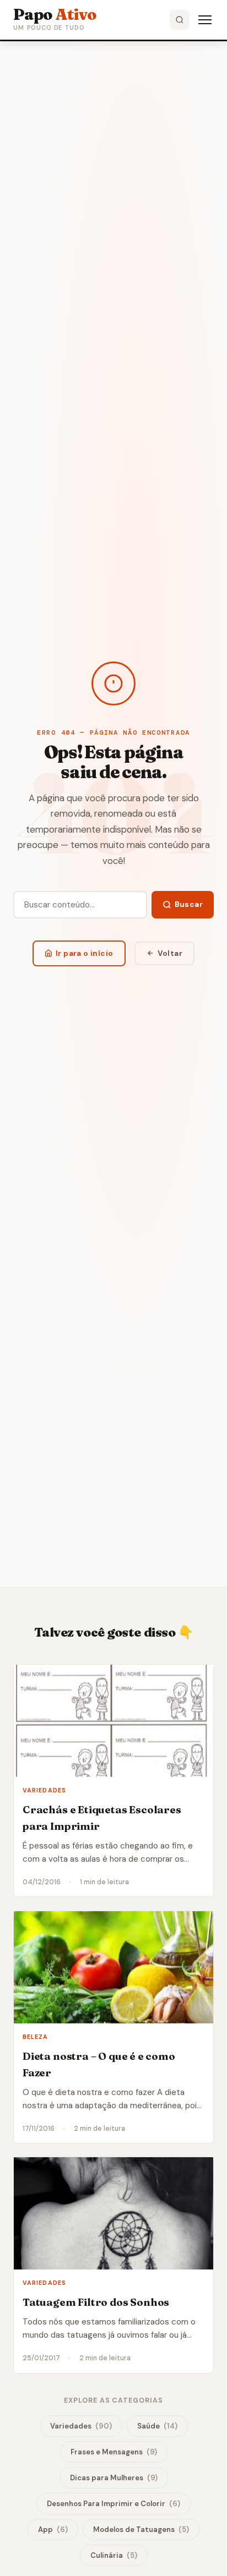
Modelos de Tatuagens (141, 2529)
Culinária (114, 2555)
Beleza (36, 2037)
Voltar (170, 953)
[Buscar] (180, 20)
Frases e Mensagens (114, 2452)
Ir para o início (85, 953)
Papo (55, 14)
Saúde (157, 2426)
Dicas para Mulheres (114, 2478)
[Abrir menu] (205, 20)
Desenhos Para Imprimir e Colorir (113, 2504)
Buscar (189, 904)
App (53, 2529)
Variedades (44, 1790)
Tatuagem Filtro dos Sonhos (96, 2302)
